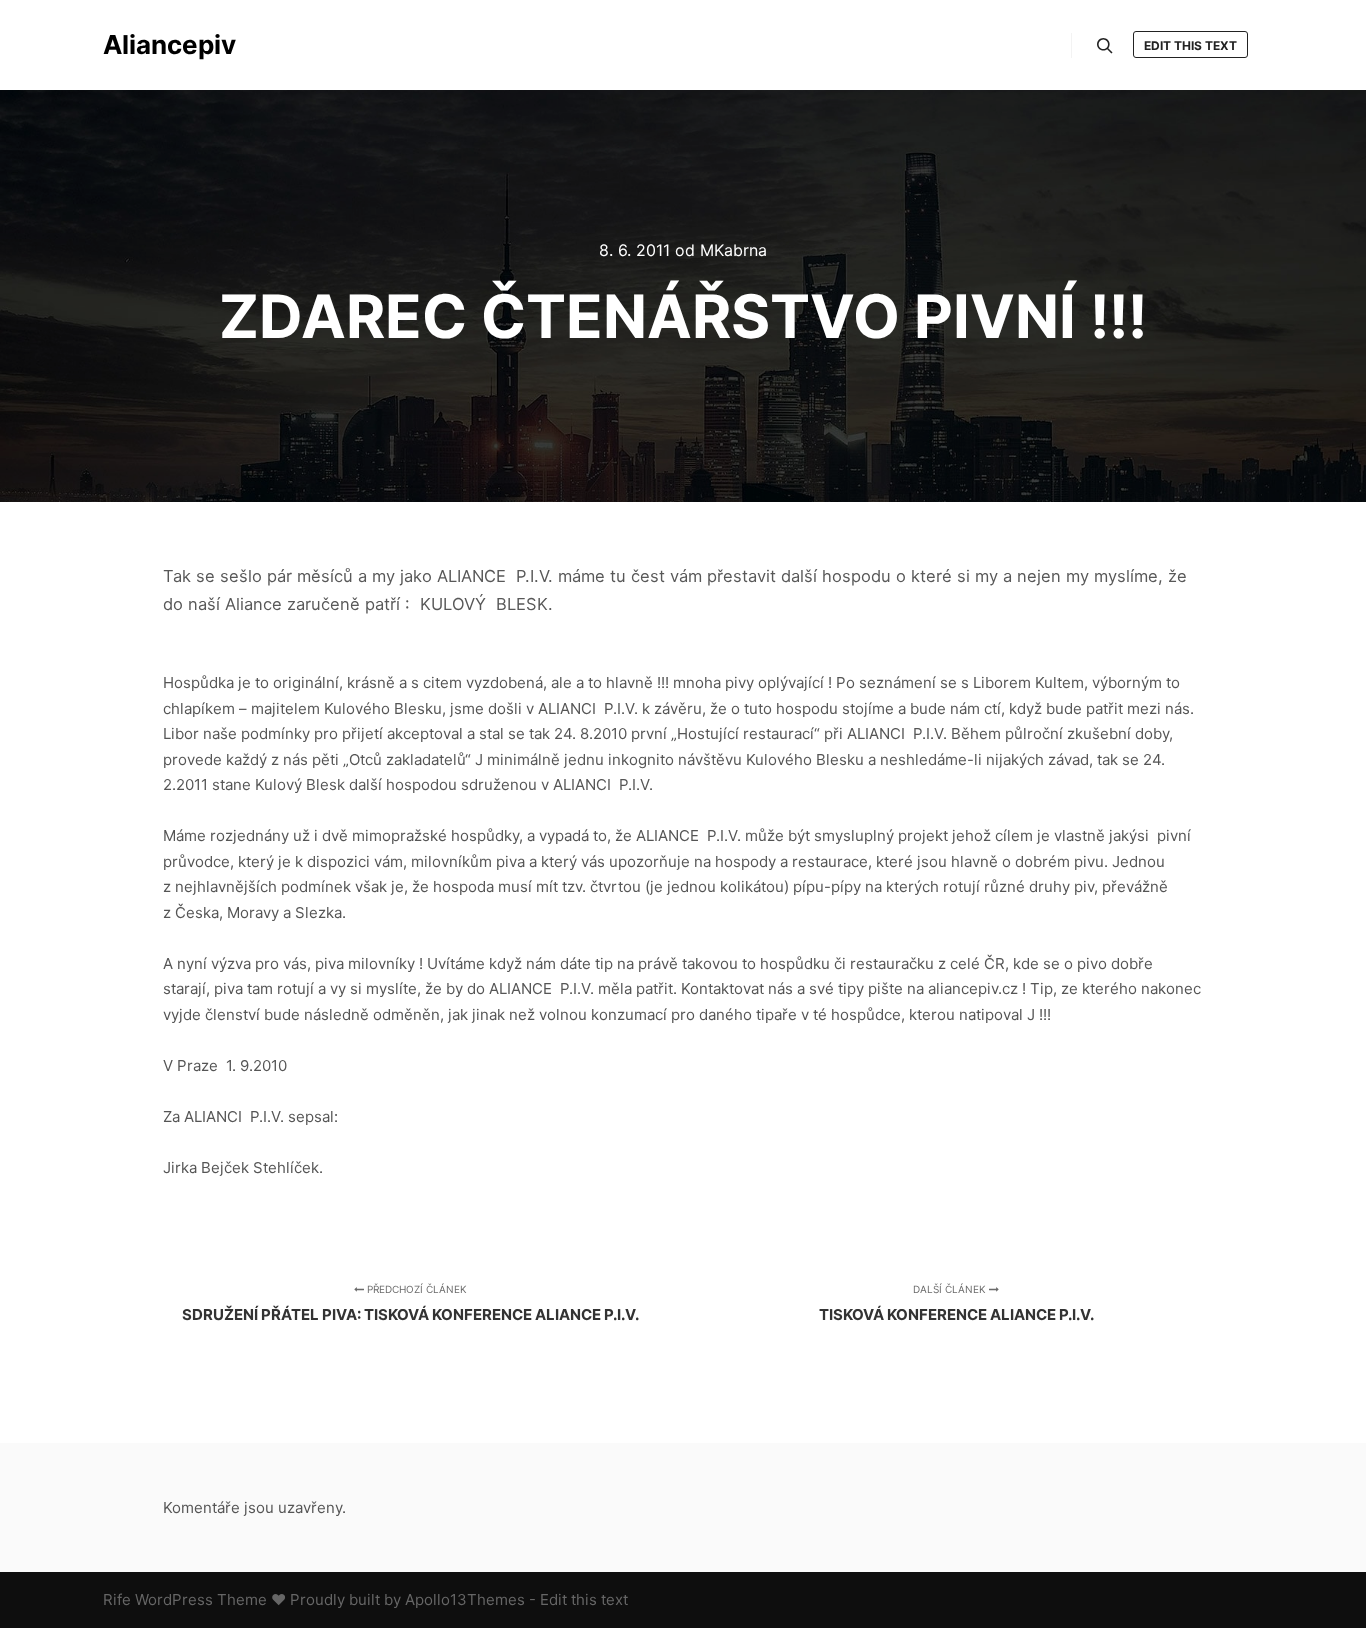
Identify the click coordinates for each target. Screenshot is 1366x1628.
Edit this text (1190, 45)
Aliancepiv (169, 44)
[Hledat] (1105, 46)
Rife (117, 1599)
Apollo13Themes (465, 1599)
